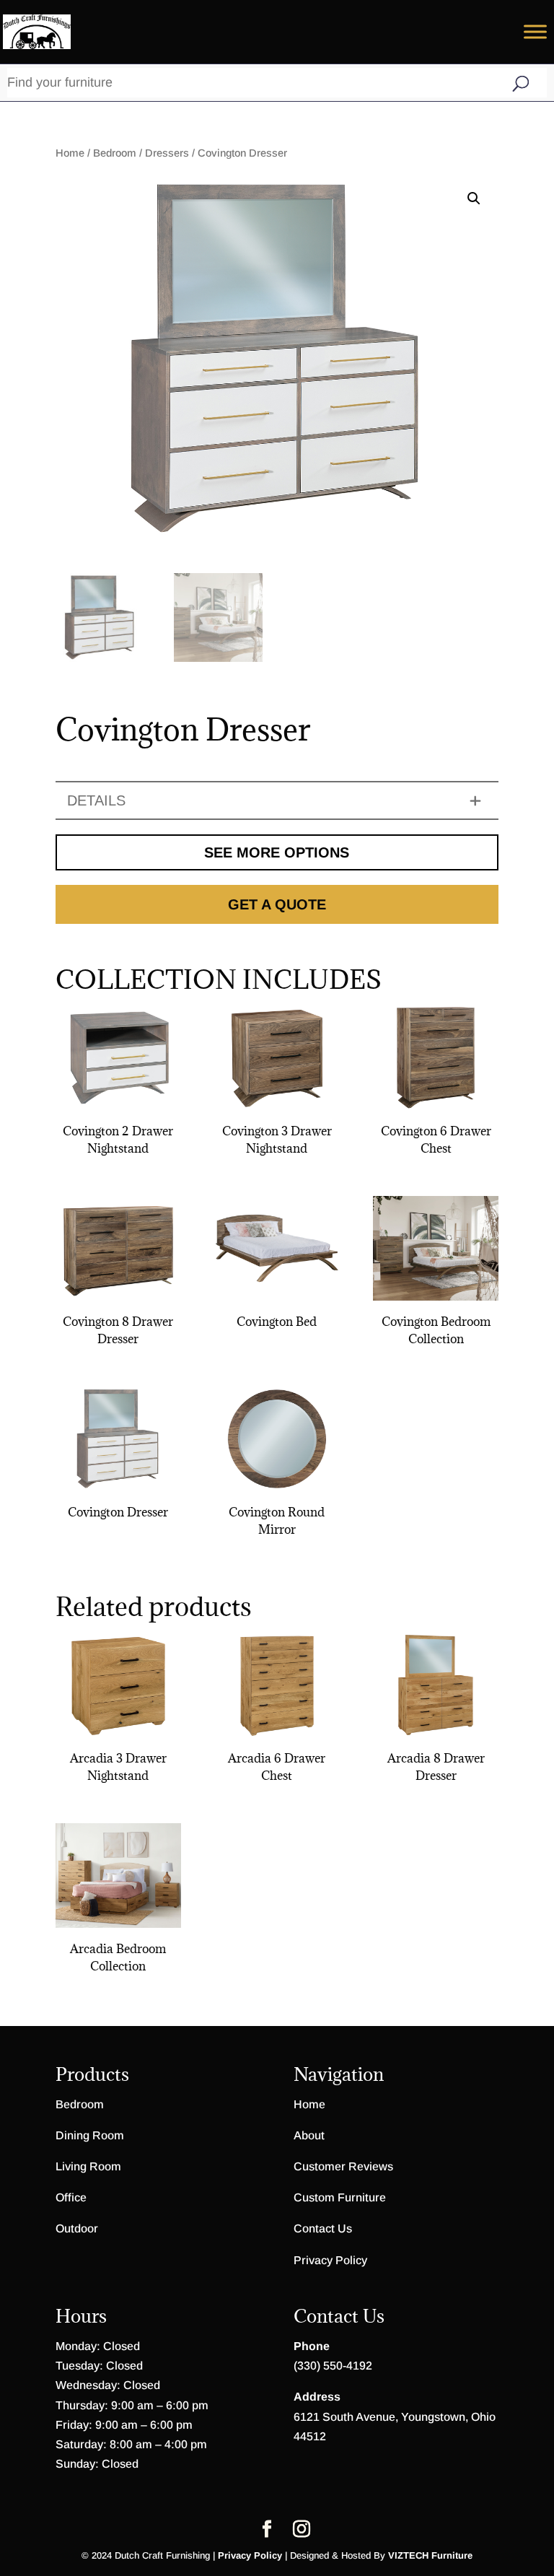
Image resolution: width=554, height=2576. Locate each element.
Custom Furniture (340, 2197)
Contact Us (323, 2228)
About (309, 2135)
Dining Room (90, 2135)
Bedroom (115, 153)
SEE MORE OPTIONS (277, 852)
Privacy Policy (330, 2260)
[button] (474, 198)
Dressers (167, 153)
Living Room (88, 2166)
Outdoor (77, 2228)
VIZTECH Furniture (430, 2555)
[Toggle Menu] (535, 31)
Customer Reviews (343, 2166)
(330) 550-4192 (333, 2366)
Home (70, 153)
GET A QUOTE (277, 904)
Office (71, 2197)
